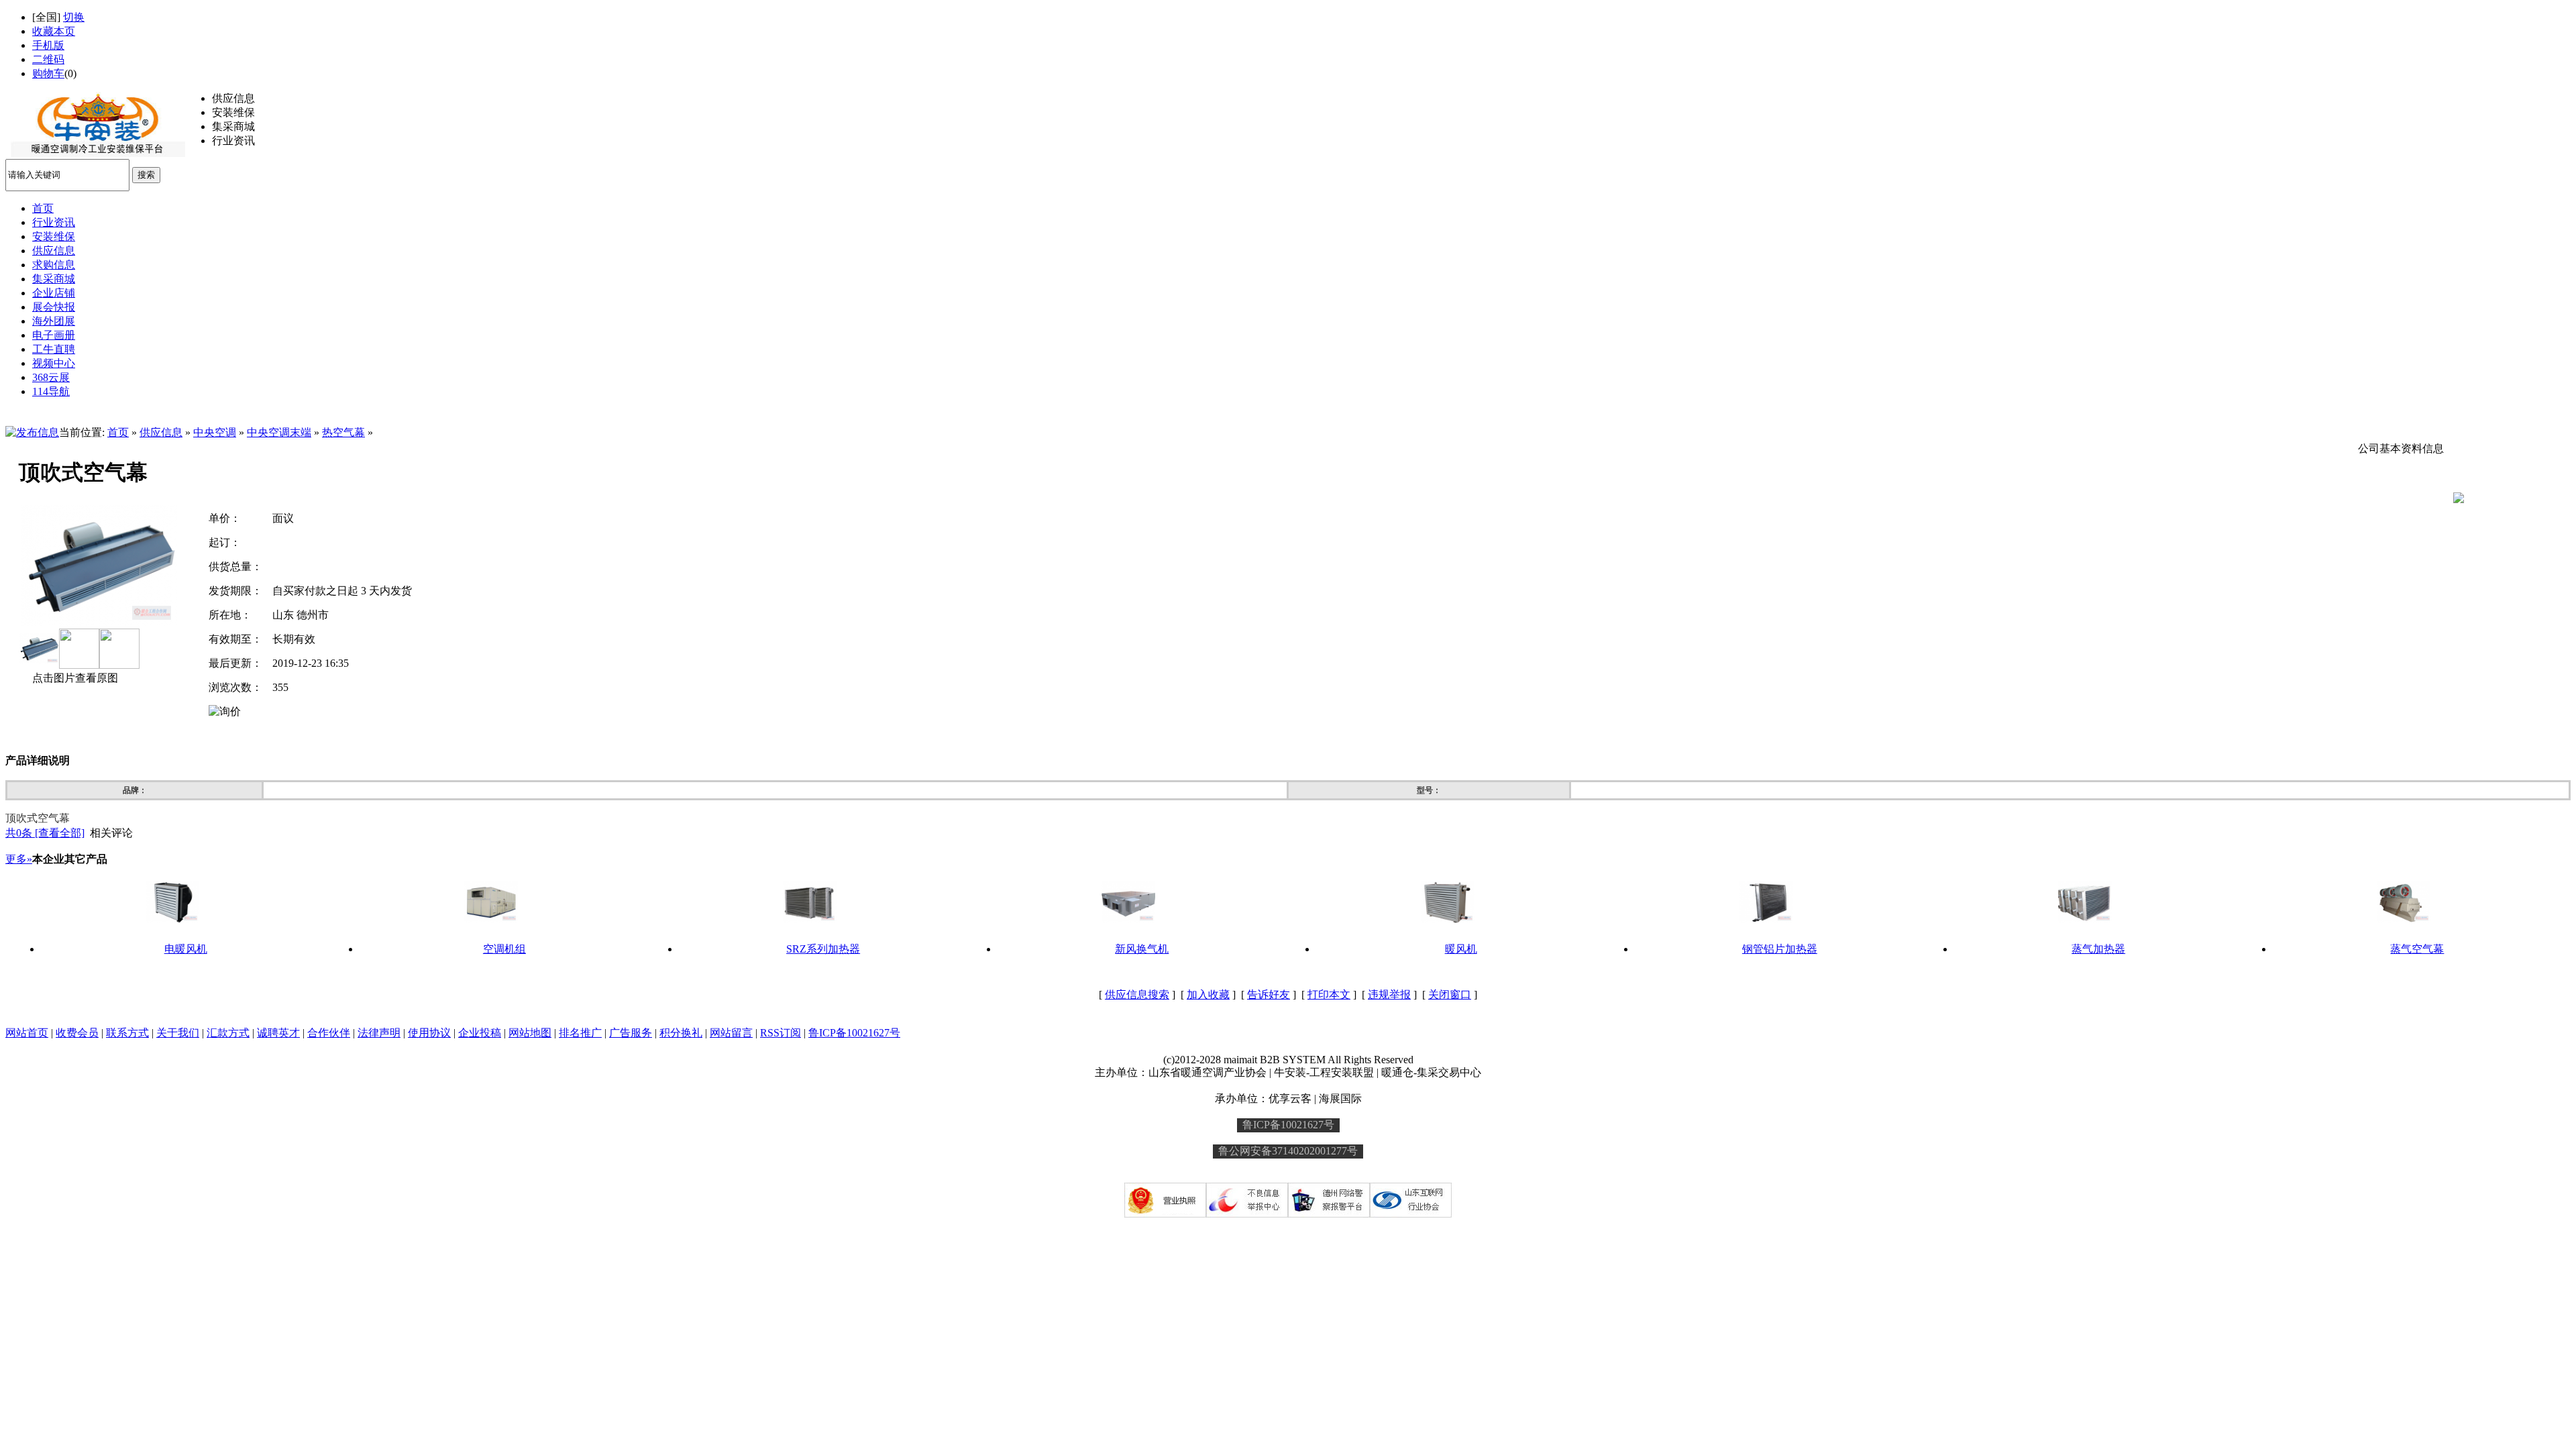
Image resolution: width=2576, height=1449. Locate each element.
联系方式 (127, 1033)
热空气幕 (343, 432)
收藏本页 (54, 31)
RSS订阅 (781, 1033)
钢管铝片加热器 (1780, 949)
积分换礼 (681, 1033)
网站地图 (530, 1033)
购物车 (48, 73)
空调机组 (504, 949)
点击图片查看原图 (74, 678)
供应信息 (161, 432)
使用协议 (429, 1033)
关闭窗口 (1450, 995)
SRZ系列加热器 (823, 949)
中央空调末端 (279, 432)
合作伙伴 (329, 1033)
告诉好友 (1269, 995)
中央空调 (215, 432)
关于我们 (178, 1033)
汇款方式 (228, 1033)
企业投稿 (480, 1033)
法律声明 (379, 1033)
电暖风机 (186, 949)
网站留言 (731, 1033)
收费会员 (77, 1033)
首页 (118, 432)
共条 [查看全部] (45, 833)
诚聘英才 (278, 1033)
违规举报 (1389, 995)
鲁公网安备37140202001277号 (1288, 1151)
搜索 (146, 175)
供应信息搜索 (1137, 995)
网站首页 (27, 1033)
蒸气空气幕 (2417, 949)
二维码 (48, 59)
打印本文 (1329, 995)
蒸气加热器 (2098, 949)
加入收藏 (1208, 995)
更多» (19, 859)
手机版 (48, 45)
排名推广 (580, 1033)
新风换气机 (1142, 949)
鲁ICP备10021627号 (854, 1033)
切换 (74, 17)
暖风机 (1461, 949)
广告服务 (631, 1033)
